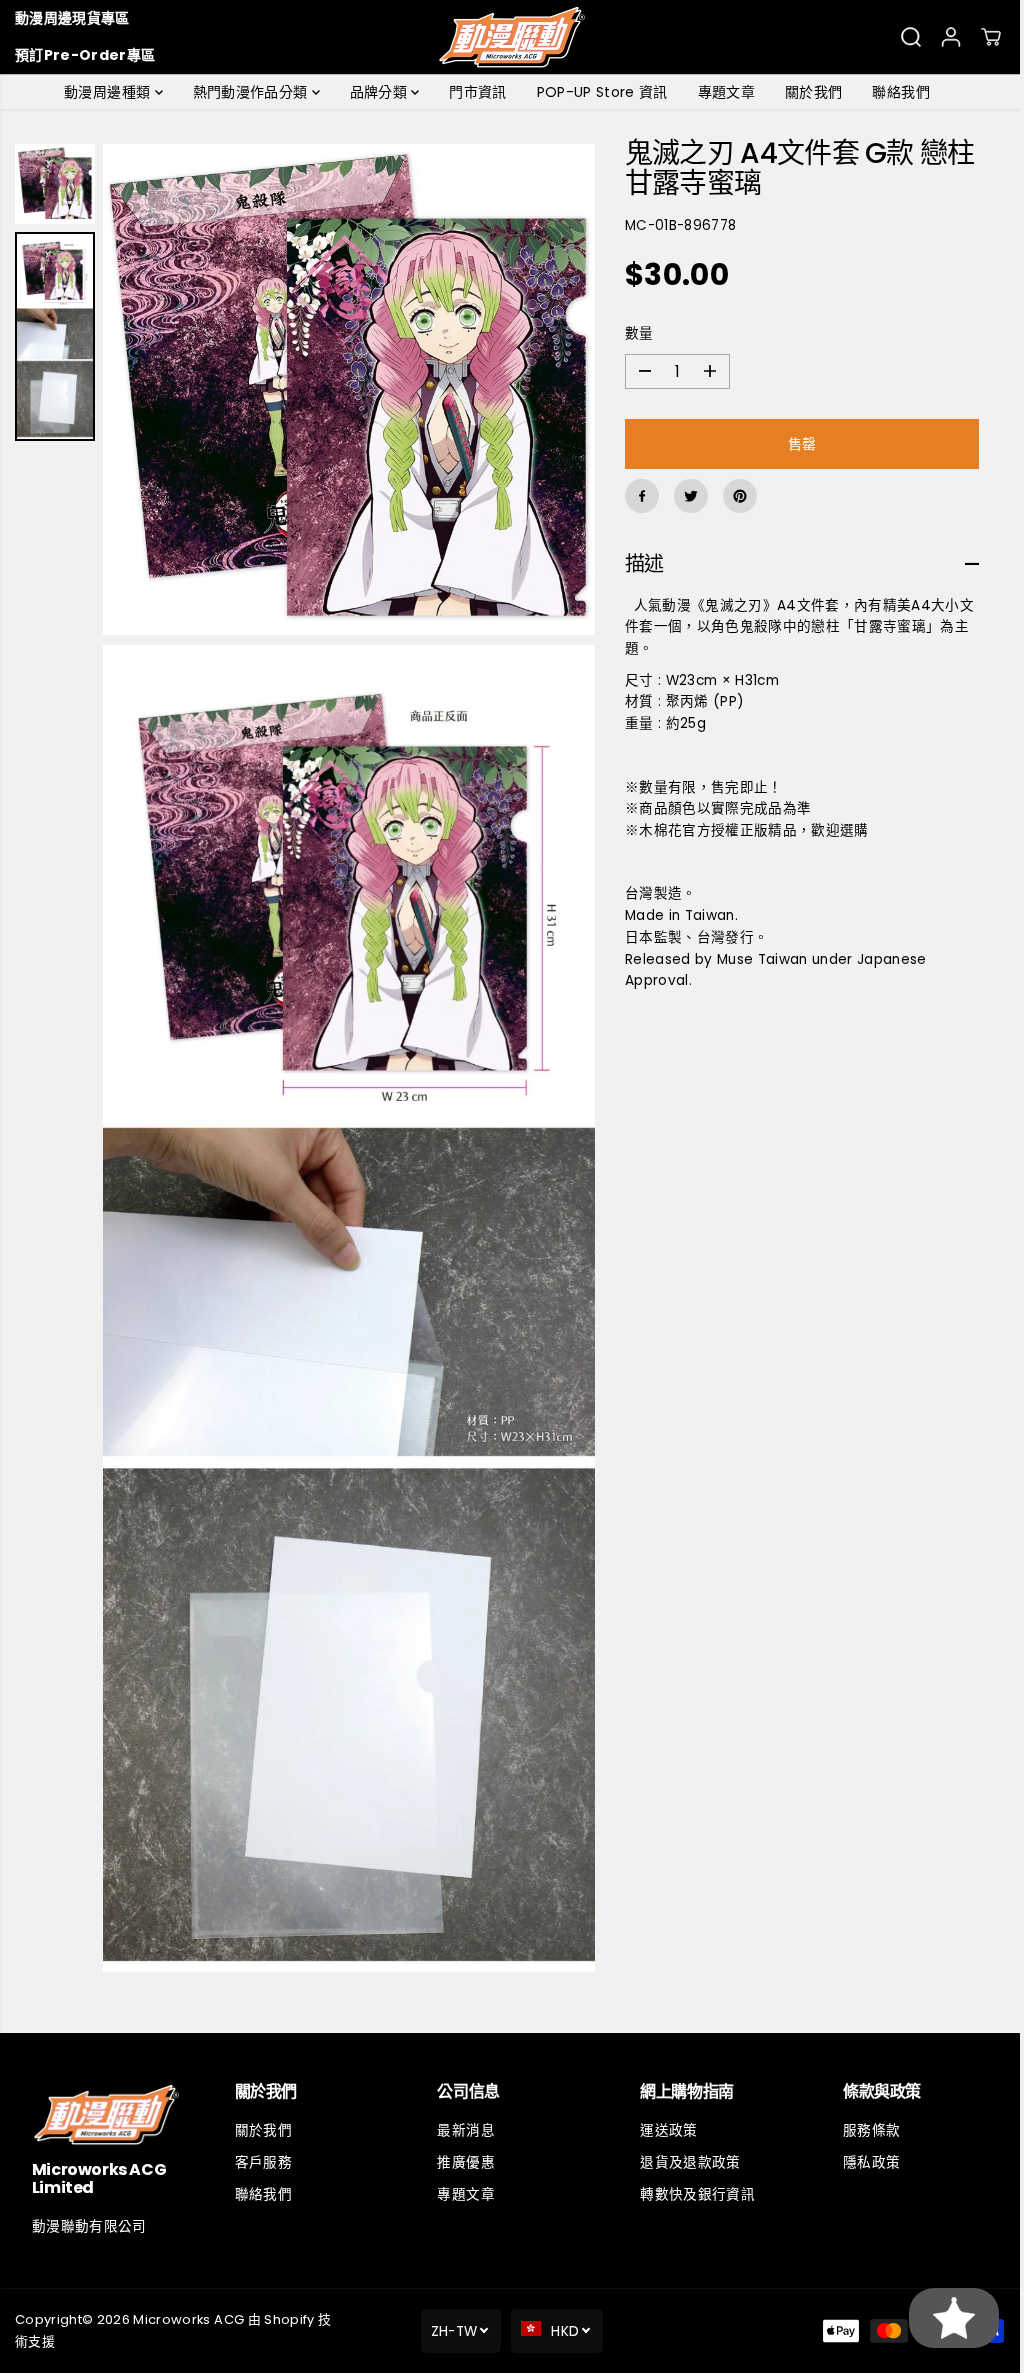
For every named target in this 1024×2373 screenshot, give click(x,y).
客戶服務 (261, 2162)
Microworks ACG (188, 2319)
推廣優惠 (461, 2162)
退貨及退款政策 (684, 2162)
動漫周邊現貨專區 (72, 18)
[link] (105, 2114)
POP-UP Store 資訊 (597, 92)
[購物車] (991, 37)
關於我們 (808, 92)
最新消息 (461, 2130)
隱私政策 (863, 2162)
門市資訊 (472, 92)
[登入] (951, 37)
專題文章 (721, 92)
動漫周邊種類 (104, 92)
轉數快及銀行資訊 (691, 2194)
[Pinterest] (734, 496)
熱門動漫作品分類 (247, 92)
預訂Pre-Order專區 (85, 55)
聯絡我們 (895, 92)
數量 (633, 333)
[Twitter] (685, 496)
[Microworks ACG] (512, 37)
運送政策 (662, 2130)
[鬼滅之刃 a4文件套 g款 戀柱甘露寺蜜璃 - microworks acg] (346, 387)
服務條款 (863, 2130)
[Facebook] (636, 496)
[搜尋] (911, 37)
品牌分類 (376, 92)
